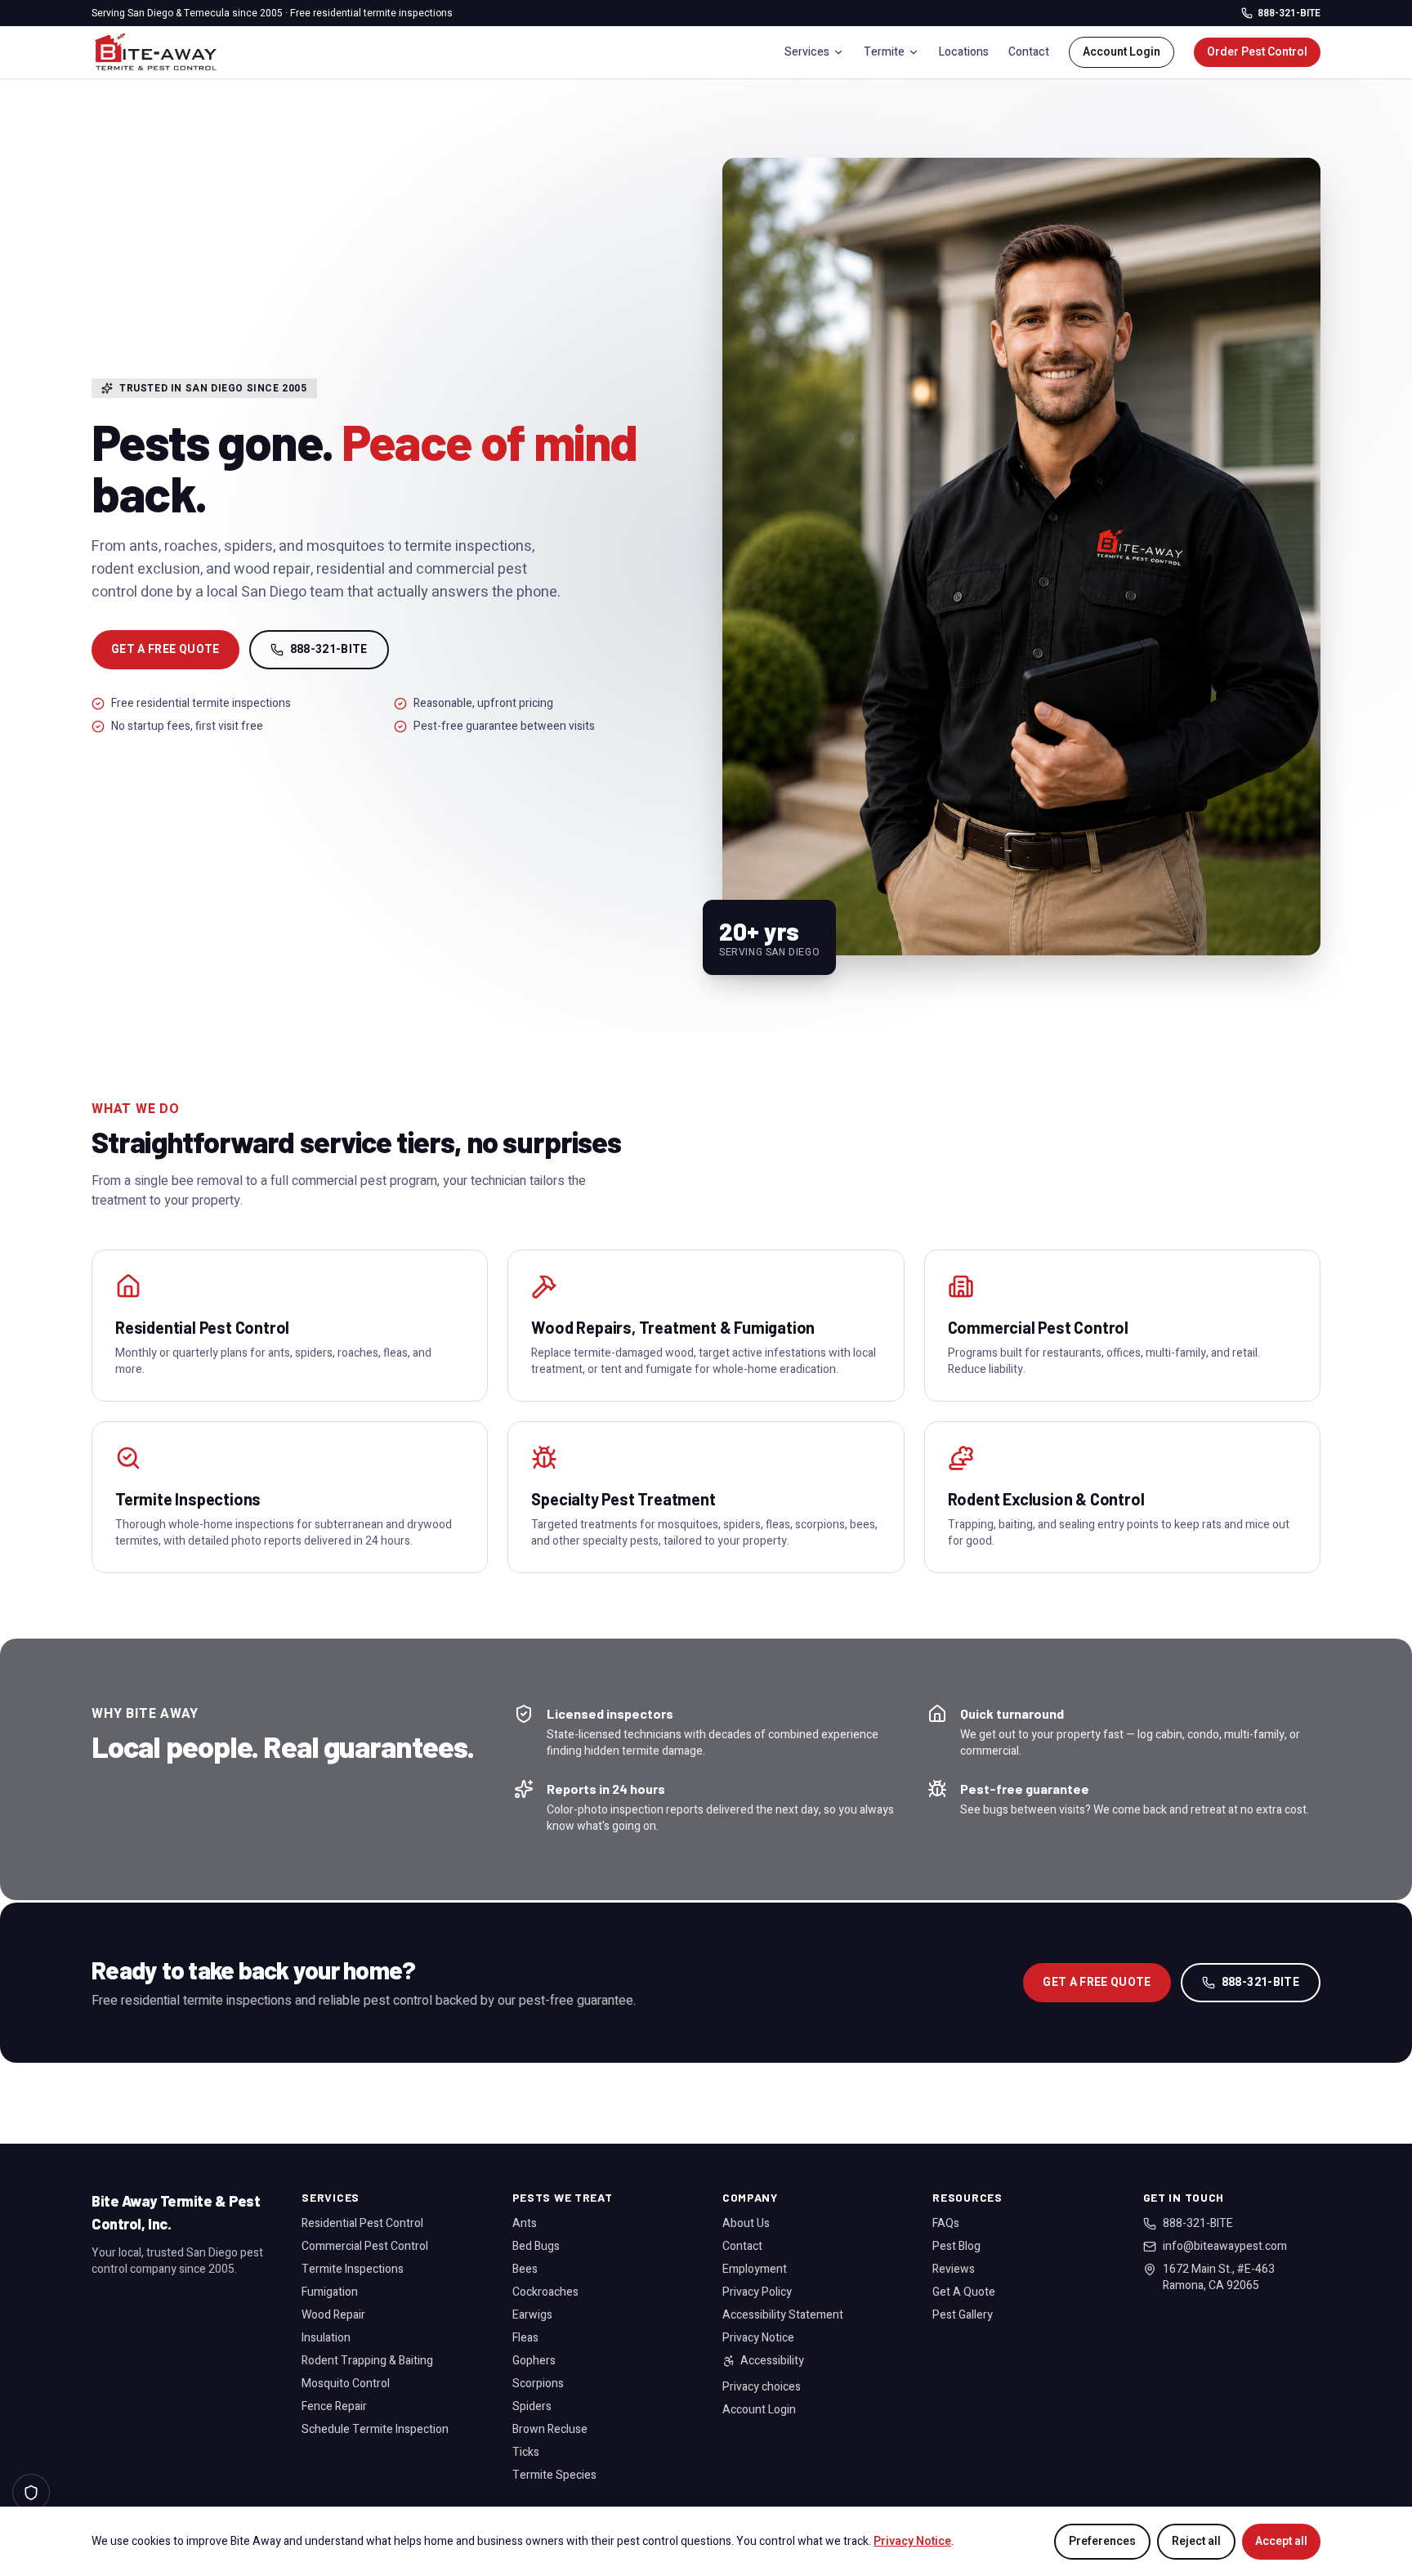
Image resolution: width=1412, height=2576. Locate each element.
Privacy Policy (757, 2292)
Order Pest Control (1257, 52)
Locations (964, 52)
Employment (755, 2269)
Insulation (326, 2338)
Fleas (525, 2338)
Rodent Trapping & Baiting (367, 2361)
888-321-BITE (1289, 13)
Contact (1029, 52)
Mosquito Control (346, 2384)
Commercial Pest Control (365, 2246)
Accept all (1281, 2541)
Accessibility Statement (783, 2315)
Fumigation (330, 2292)
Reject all (1196, 2541)
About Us (746, 2223)
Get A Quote (964, 2292)
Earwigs (532, 2315)
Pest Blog (956, 2246)
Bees (525, 2269)
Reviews (954, 2269)
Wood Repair (333, 2315)
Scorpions (538, 2384)
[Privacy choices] (31, 2493)
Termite (884, 52)
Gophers (534, 2361)
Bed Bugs (536, 2246)
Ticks (526, 2452)
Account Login (1122, 52)
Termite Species (554, 2475)
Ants (525, 2223)
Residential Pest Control (362, 2223)
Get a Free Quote (165, 649)
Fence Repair (334, 2406)
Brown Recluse (550, 2429)
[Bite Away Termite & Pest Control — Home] (156, 52)
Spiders (532, 2406)
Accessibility (772, 2361)
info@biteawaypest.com (1225, 2247)
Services (807, 52)
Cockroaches (545, 2292)
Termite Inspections (353, 2269)
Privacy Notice (758, 2338)
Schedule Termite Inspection (375, 2429)
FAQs (946, 2223)
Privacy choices (762, 2387)
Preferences (1102, 2541)
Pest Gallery (963, 2315)
